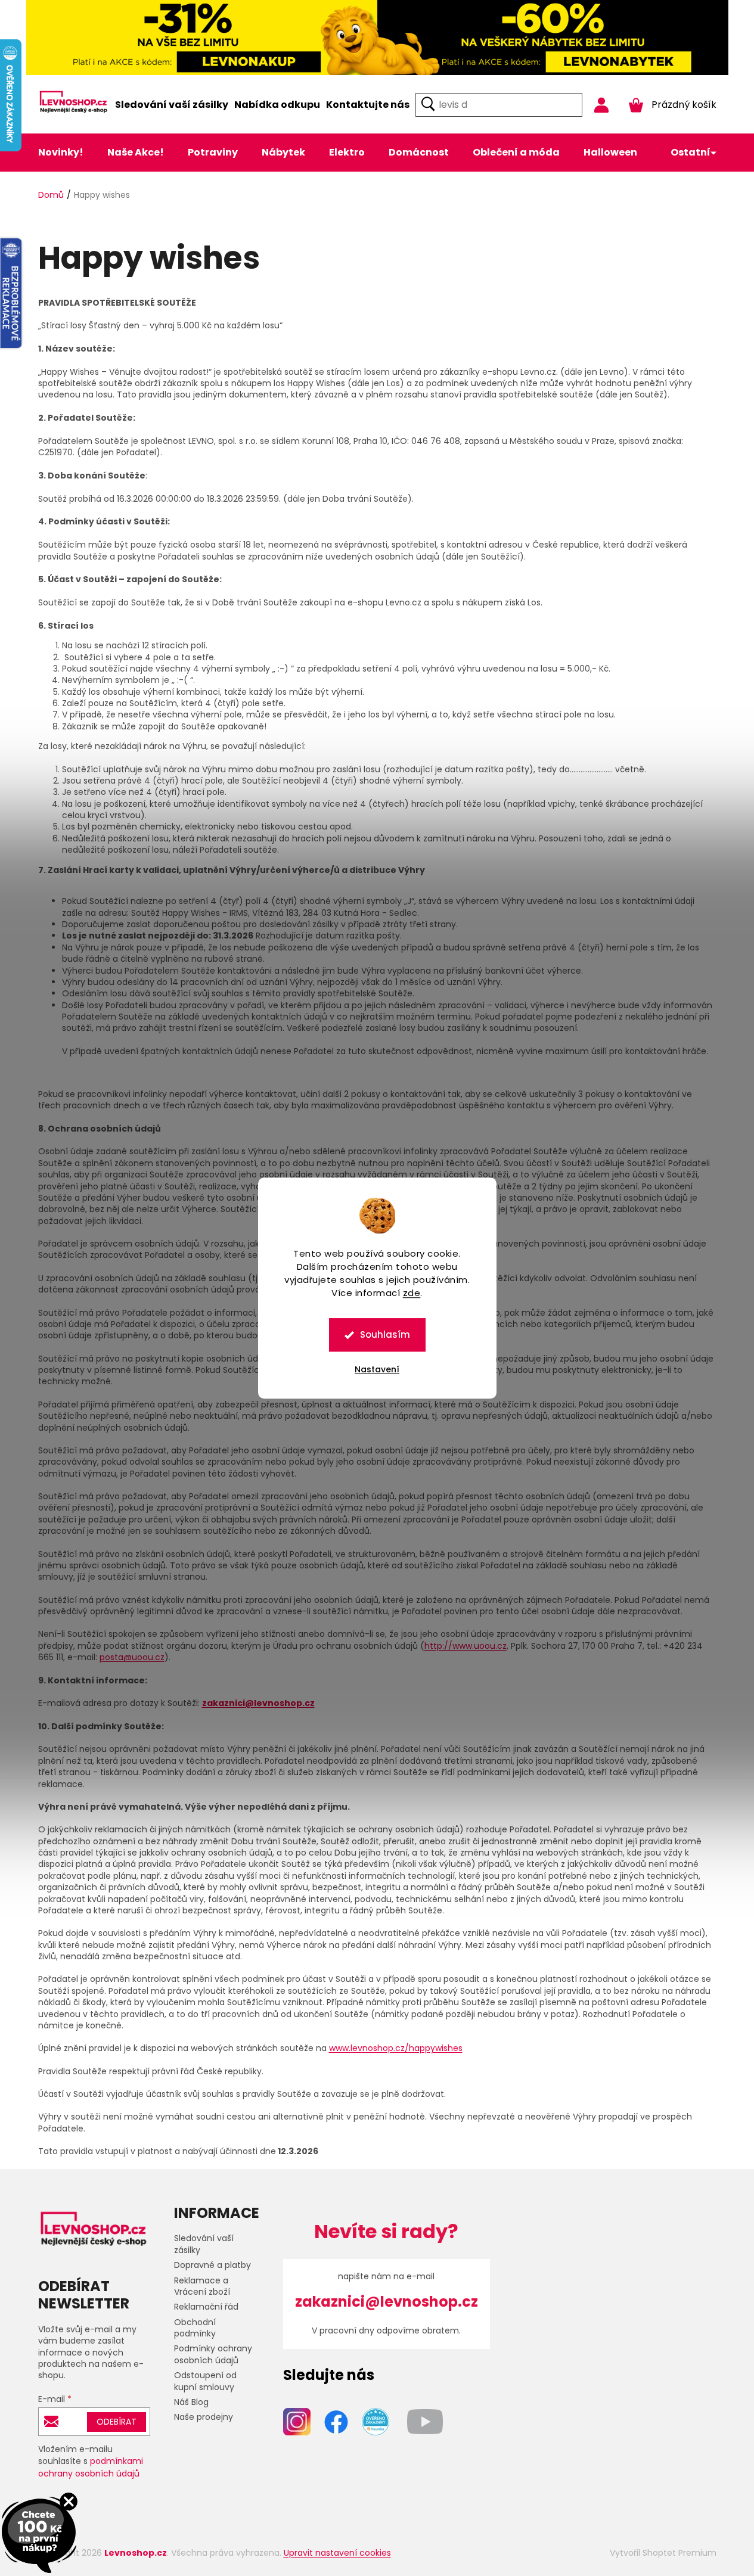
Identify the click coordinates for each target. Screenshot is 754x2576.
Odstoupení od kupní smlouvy (205, 2381)
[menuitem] (172, 105)
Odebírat (117, 2422)
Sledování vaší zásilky (204, 2244)
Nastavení (377, 1369)
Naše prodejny (204, 2417)
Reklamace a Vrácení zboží (202, 2286)
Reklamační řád (206, 2307)
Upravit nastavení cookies (337, 2553)
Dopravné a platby (212, 2265)
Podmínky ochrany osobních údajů (213, 2354)
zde (412, 1293)
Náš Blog (191, 2402)
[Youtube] (425, 2421)
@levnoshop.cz (280, 1703)
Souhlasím (385, 1334)
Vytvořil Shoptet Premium (663, 2553)
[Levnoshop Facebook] (336, 2421)
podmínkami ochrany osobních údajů (91, 2467)
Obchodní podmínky (195, 2328)
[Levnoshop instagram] (297, 2421)
